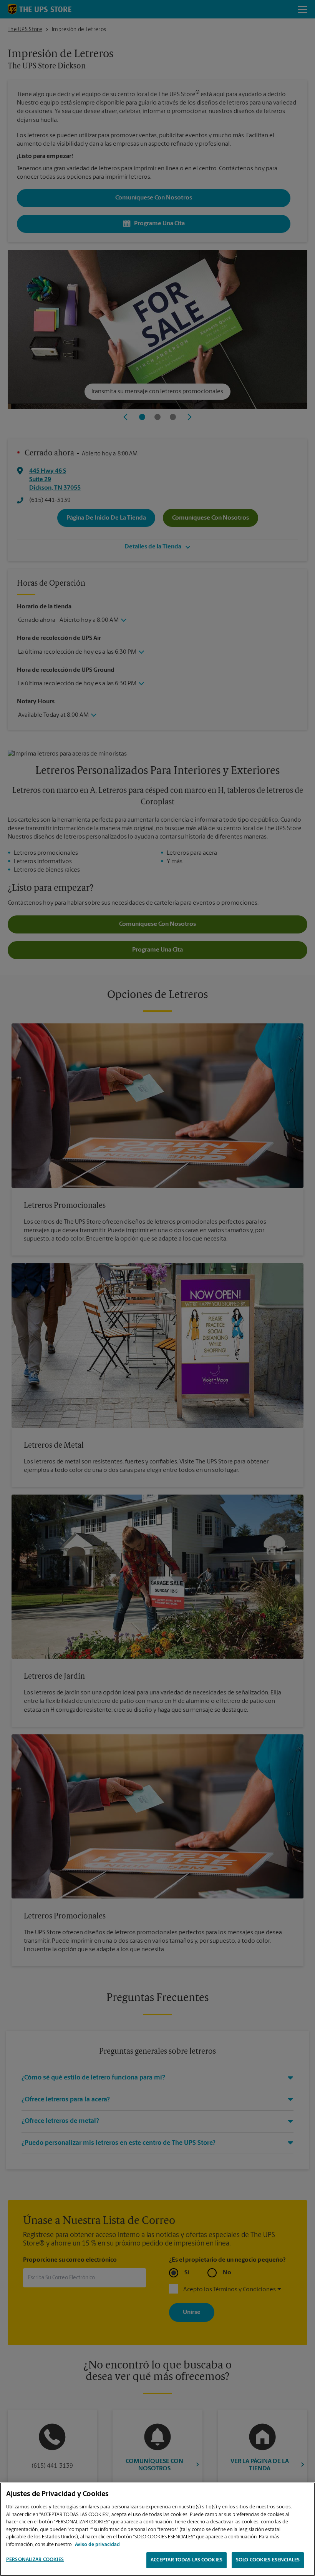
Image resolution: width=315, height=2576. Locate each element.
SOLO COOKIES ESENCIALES (268, 2560)
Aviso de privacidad (97, 2545)
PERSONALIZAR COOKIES (35, 2560)
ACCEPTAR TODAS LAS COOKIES (187, 2560)
